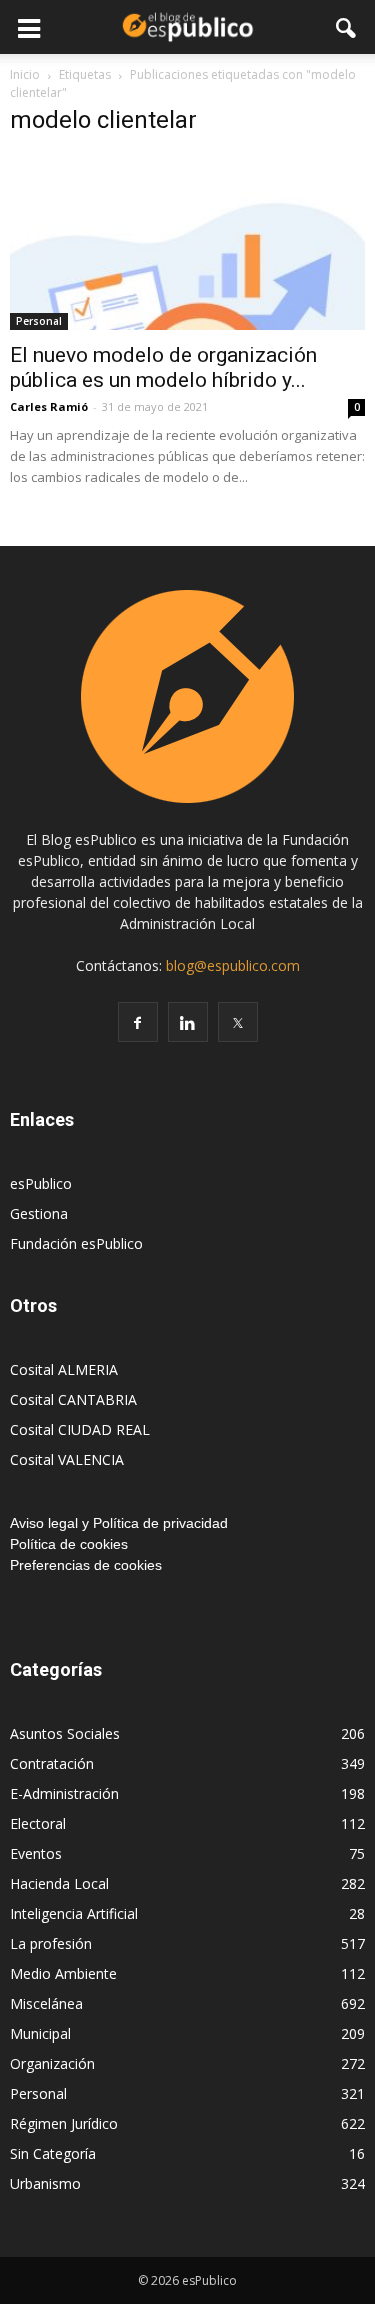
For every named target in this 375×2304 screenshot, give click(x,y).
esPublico (41, 1183)
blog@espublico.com (233, 965)
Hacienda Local (59, 1883)
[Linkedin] (188, 1022)
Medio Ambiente (63, 1973)
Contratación (52, 1763)
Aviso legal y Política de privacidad (119, 1523)
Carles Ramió (49, 406)
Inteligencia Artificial (74, 1913)
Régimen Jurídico (64, 2123)
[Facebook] (138, 1022)
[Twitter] (238, 1022)
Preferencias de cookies (86, 1565)
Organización (52, 2063)
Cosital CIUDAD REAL (80, 1429)
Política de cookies (69, 1544)
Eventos (36, 1853)
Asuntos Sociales (65, 1733)
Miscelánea (46, 2003)
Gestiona (39, 1213)
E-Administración (64, 1793)
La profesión (51, 1943)
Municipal (40, 2033)
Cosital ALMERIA (64, 1369)
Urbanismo (45, 2183)
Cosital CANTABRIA (73, 1399)
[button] (347, 27)
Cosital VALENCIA (67, 1459)
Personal (39, 321)
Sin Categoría (53, 2153)
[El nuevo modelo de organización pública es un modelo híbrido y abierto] (187, 242)
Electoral (38, 1823)
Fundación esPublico (76, 1243)
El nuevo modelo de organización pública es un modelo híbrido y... (163, 367)
